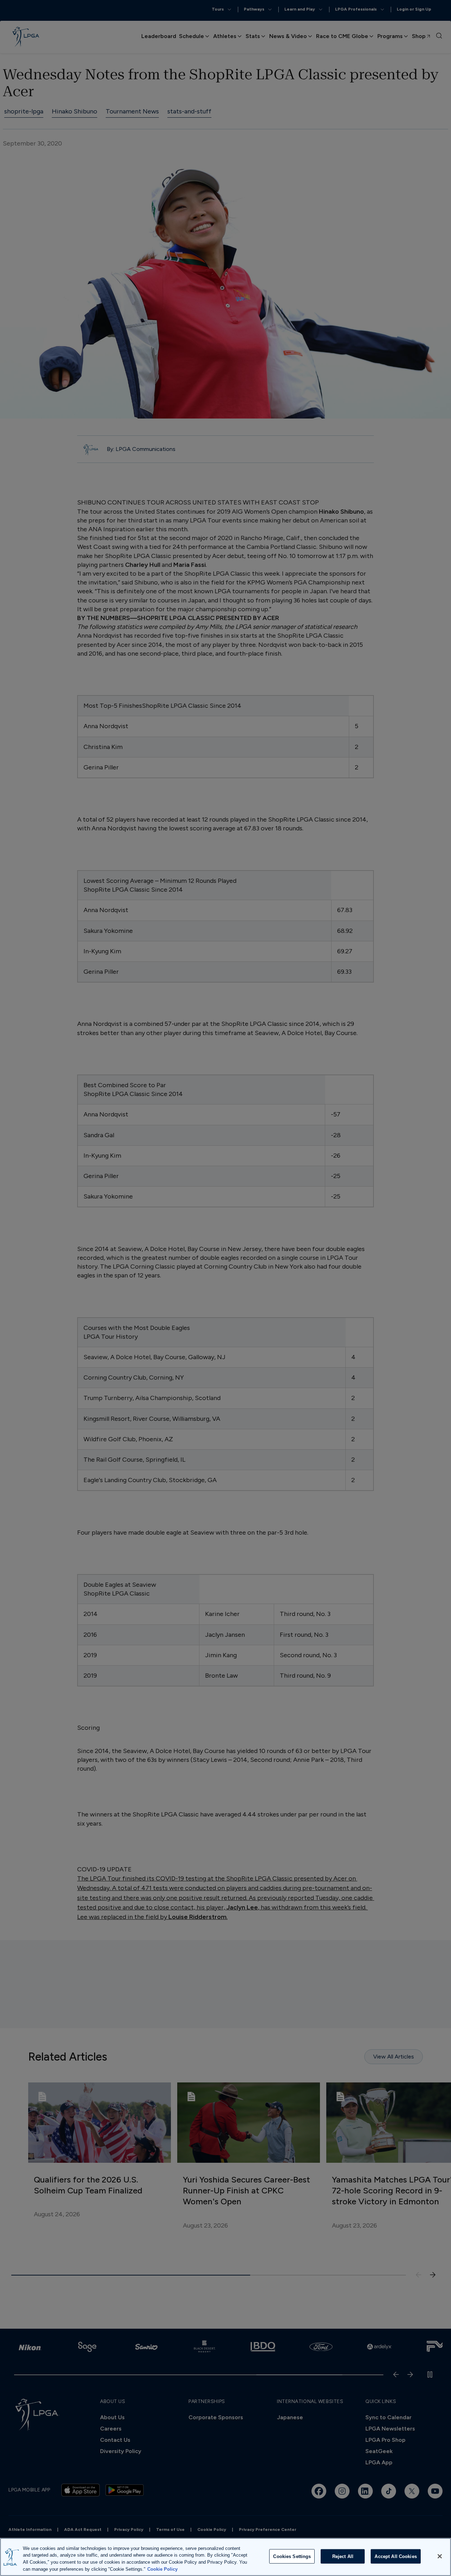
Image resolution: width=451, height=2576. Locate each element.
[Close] (440, 2556)
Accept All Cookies (396, 2556)
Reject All (343, 2556)
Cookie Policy (162, 2569)
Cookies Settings (292, 2556)
